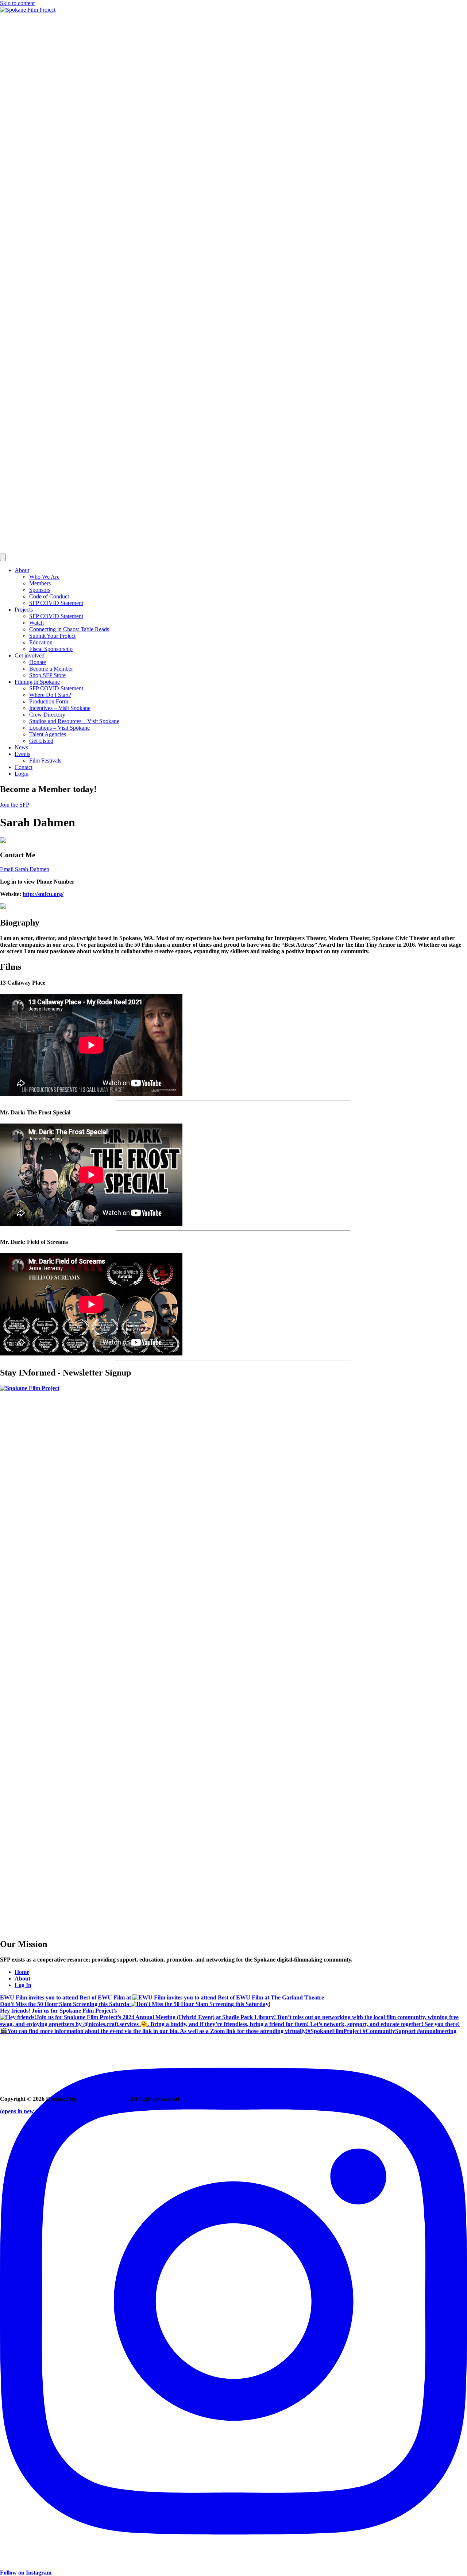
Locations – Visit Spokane (59, 728)
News (21, 747)
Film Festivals (45, 761)
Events (22, 754)
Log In (23, 1985)
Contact (24, 767)
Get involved (30, 655)
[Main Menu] (3, 557)
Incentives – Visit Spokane (60, 708)
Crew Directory (47, 715)
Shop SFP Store (47, 675)
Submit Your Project (52, 636)
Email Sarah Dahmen (25, 869)
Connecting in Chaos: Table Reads (69, 629)
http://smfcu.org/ (43, 894)
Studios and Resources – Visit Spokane (74, 721)
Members (40, 583)
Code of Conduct (49, 596)
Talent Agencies (48, 734)
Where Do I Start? (50, 695)
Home (22, 1972)
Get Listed (41, 741)
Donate (38, 662)
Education (41, 642)
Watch (36, 623)
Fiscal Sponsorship (51, 649)
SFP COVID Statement (56, 603)
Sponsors (40, 590)
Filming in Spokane (37, 682)
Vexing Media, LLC (103, 2099)
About (22, 570)
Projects (24, 610)
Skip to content (17, 3)
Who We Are (44, 577)
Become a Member (51, 669)
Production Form (49, 701)
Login (22, 774)
